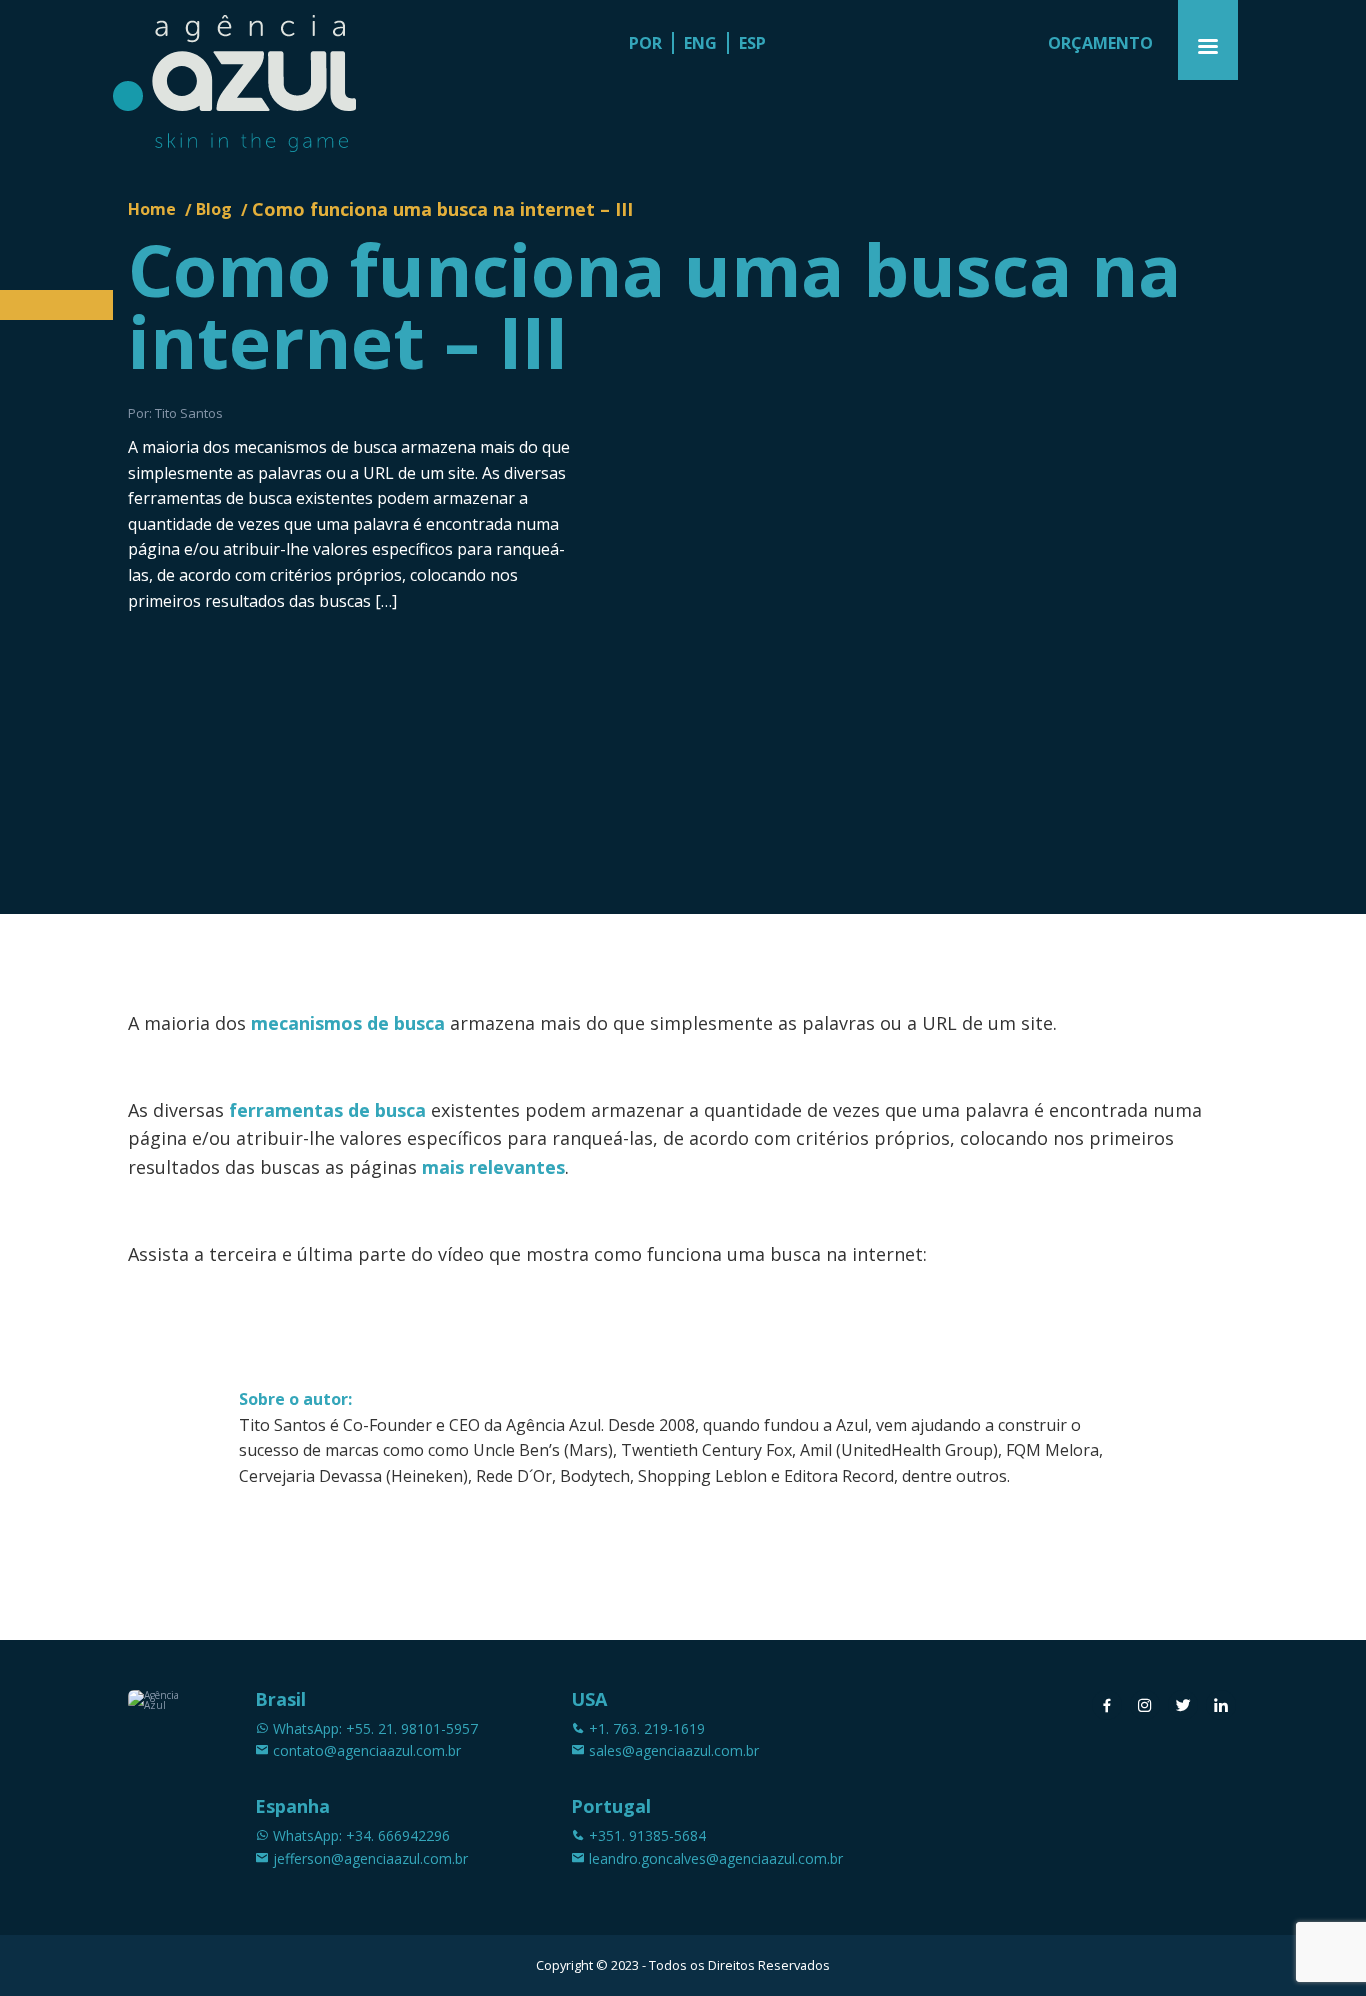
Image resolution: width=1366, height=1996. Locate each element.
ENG (700, 43)
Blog (214, 209)
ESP (752, 43)
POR (645, 43)
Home (152, 209)
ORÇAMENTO (1100, 43)
